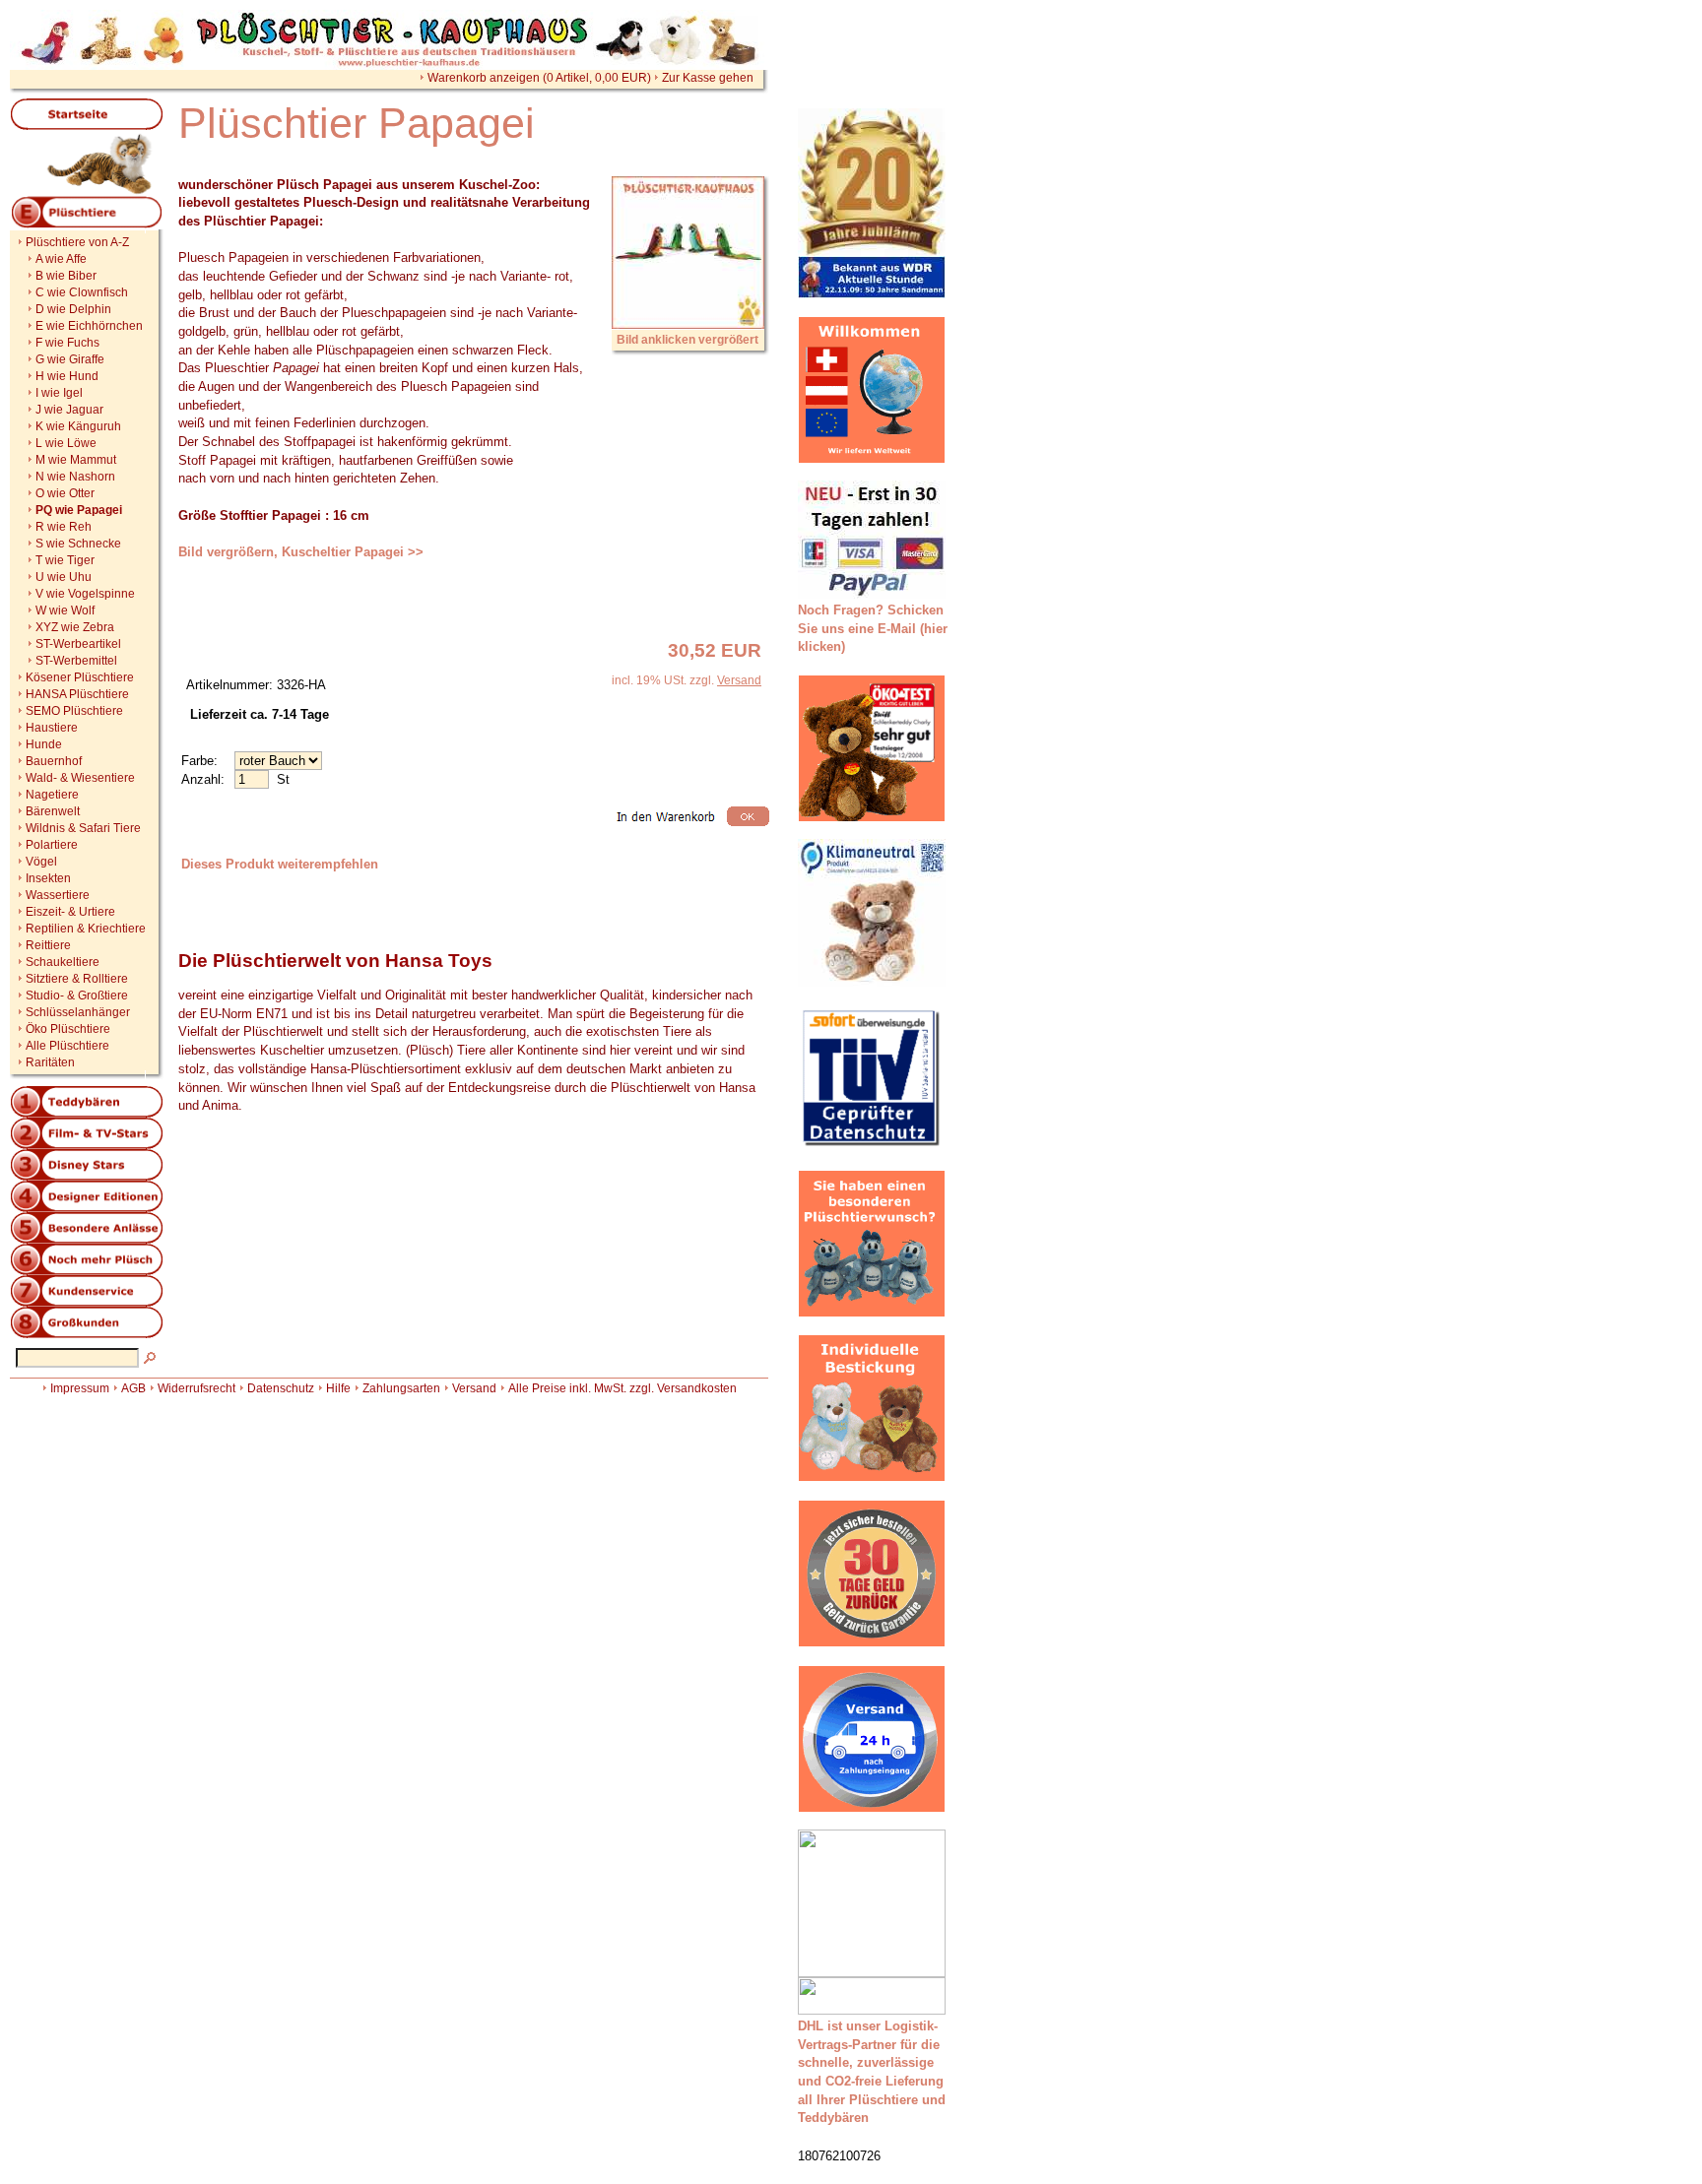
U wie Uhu (64, 577)
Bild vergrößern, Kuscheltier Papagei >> (301, 552)
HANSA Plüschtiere (77, 694)
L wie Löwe (66, 443)
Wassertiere (58, 895)
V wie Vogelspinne (85, 594)
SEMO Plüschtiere (74, 711)
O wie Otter (65, 493)
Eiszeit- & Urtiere (70, 912)
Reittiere (48, 945)
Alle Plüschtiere (67, 1046)
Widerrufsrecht (196, 1388)
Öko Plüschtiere (68, 1029)
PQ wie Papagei (79, 510)
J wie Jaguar (69, 410)
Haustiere (52, 728)
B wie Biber (66, 276)
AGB (133, 1388)
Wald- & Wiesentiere (80, 778)
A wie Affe (61, 259)
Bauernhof (54, 761)
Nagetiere (52, 795)
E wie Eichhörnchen (89, 326)
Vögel (41, 862)
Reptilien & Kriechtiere (86, 929)
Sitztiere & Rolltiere (77, 979)
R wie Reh (64, 527)
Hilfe (338, 1388)
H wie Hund (67, 376)
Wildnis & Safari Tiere (83, 828)
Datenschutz (281, 1388)
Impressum (80, 1388)
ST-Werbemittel (76, 661)
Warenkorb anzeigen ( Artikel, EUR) (539, 78)
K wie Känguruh (78, 426)
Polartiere (52, 845)
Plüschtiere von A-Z (77, 242)
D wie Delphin (73, 309)
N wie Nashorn (75, 477)
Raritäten (50, 1062)
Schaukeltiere (63, 962)
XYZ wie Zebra (75, 627)
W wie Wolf (65, 610)
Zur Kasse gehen (708, 78)
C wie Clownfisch (82, 292)
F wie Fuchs (67, 343)
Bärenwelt (53, 811)
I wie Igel (59, 393)
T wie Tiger (65, 560)
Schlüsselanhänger (78, 1012)
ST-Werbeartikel (78, 644)
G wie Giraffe (70, 359)
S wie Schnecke (78, 544)
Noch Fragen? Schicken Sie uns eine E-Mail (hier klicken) (873, 628)
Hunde (44, 744)
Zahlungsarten (401, 1388)
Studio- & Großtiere (77, 996)
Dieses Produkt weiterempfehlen (280, 864)
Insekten (48, 878)
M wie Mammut (76, 460)
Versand (739, 680)
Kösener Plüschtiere (80, 677)
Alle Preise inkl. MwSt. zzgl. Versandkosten (622, 1388)
